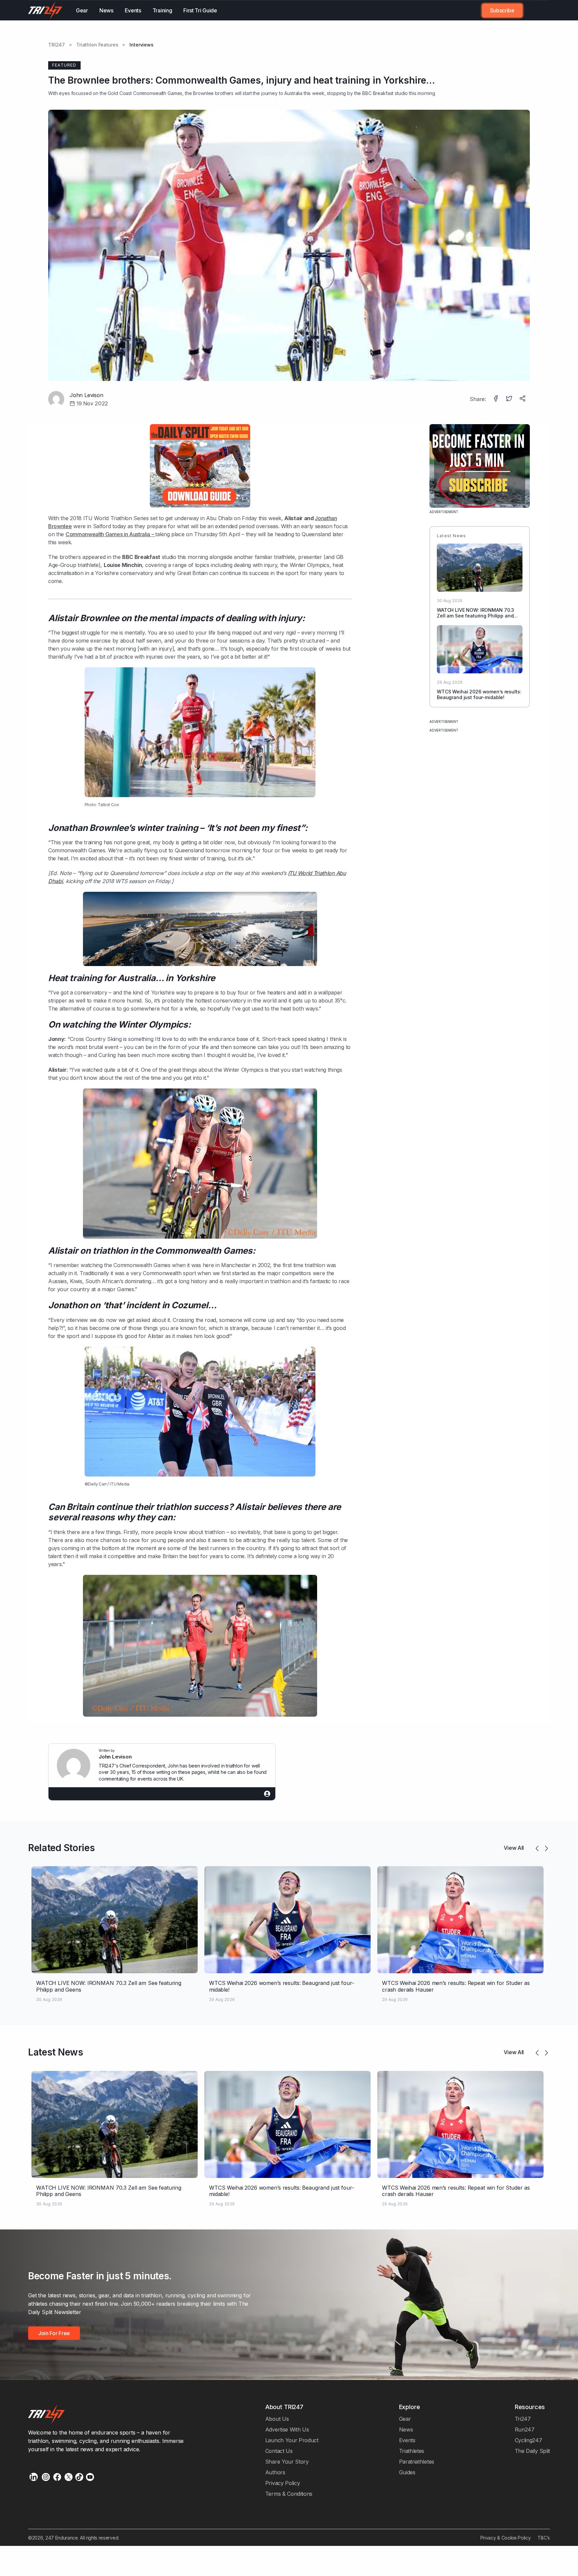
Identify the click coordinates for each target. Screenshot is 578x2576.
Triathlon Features (97, 45)
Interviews (141, 45)
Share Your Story (287, 2462)
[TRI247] (45, 10)
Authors (275, 2472)
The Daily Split (532, 2451)
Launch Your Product (292, 2440)
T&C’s (544, 2538)
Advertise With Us (287, 2429)
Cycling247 (528, 2440)
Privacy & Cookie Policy (506, 2538)
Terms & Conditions (289, 2494)
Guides (407, 2472)
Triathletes (412, 2451)
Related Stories (61, 1848)
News (106, 10)
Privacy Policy (283, 2483)
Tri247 (523, 2419)
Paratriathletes (417, 2462)
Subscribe (502, 10)
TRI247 (57, 45)
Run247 (525, 2429)
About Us (277, 2419)
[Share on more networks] (523, 399)
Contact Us (279, 2451)
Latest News (56, 2052)
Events (133, 10)
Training (162, 10)
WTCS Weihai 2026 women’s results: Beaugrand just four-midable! (479, 694)
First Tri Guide (200, 10)
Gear (82, 10)
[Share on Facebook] (496, 399)
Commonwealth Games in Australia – (110, 534)
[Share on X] (510, 399)
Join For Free (532, 10)
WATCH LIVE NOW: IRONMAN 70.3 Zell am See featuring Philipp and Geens (475, 616)
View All (514, 1848)
